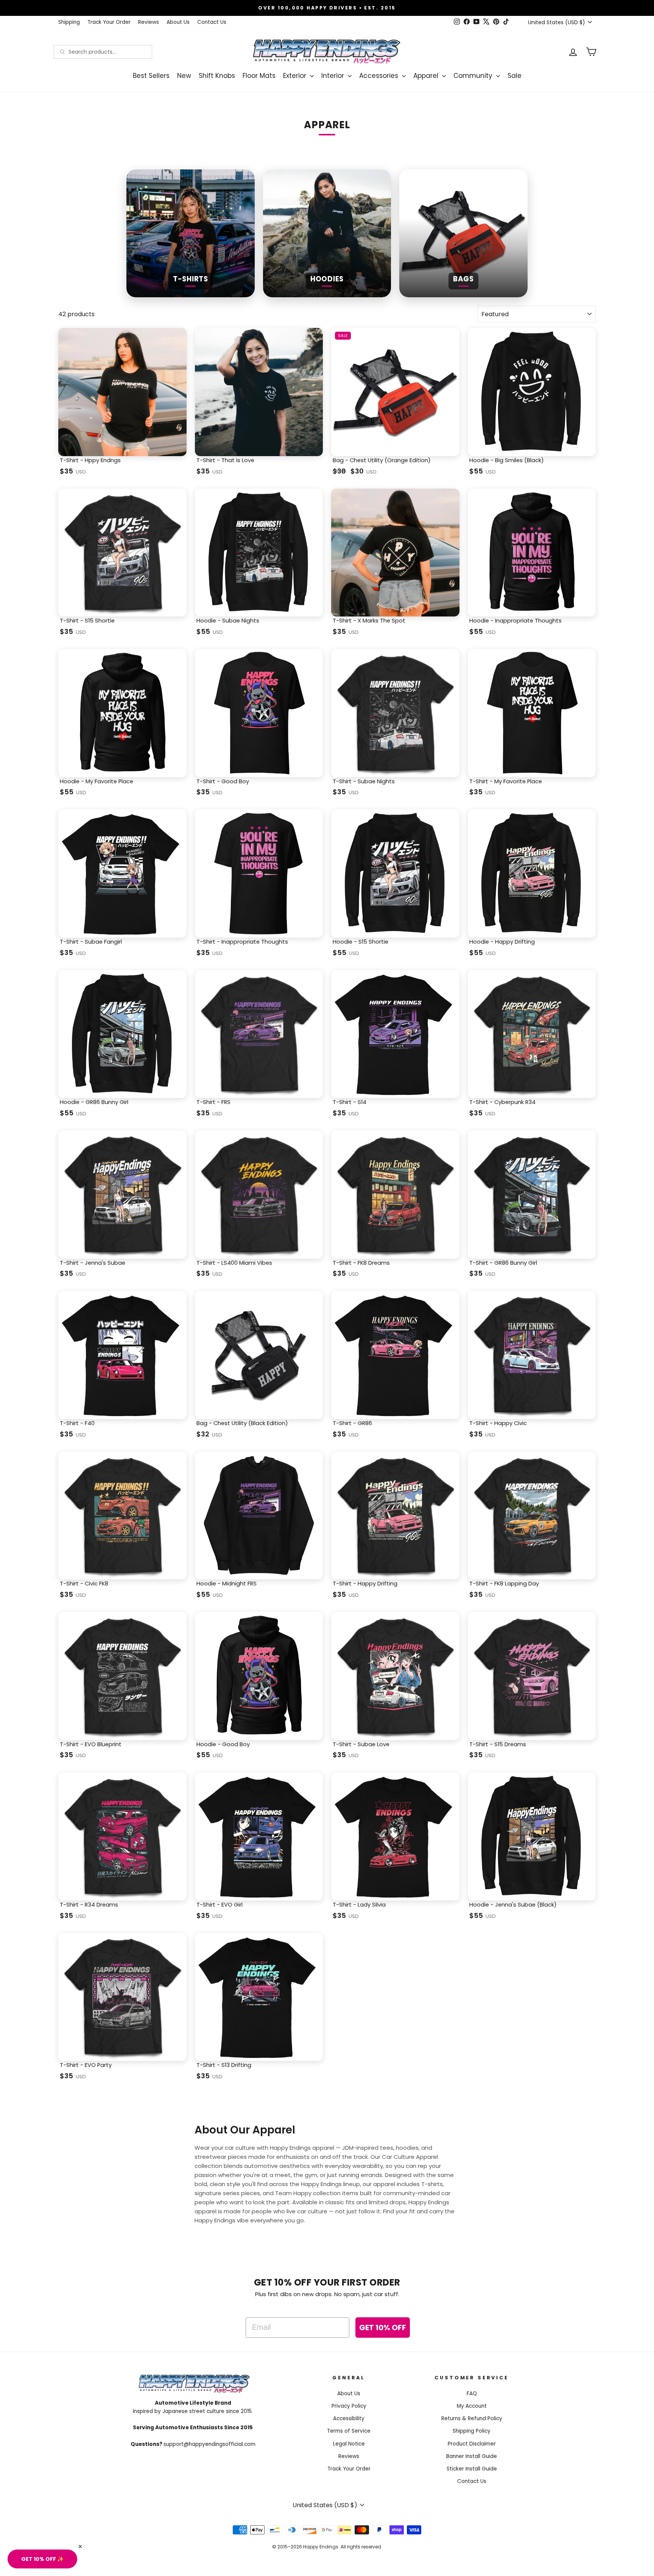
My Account (472, 2406)
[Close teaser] (80, 2546)
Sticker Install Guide (472, 2469)
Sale (515, 76)
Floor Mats (259, 76)
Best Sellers (151, 76)
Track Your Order (109, 22)
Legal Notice (349, 2444)
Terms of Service (349, 2431)
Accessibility (349, 2418)
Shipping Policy (472, 2431)
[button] (42, 2559)
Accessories (380, 76)
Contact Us (212, 22)
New (184, 76)
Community (474, 76)
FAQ (472, 2394)
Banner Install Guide (472, 2456)
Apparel (427, 76)
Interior (334, 76)
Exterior (296, 76)
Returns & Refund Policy (472, 2418)
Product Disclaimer (472, 2444)
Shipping (69, 22)
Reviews (149, 22)
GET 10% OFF (383, 2328)
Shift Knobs (217, 76)
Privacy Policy (349, 2406)
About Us (178, 22)
